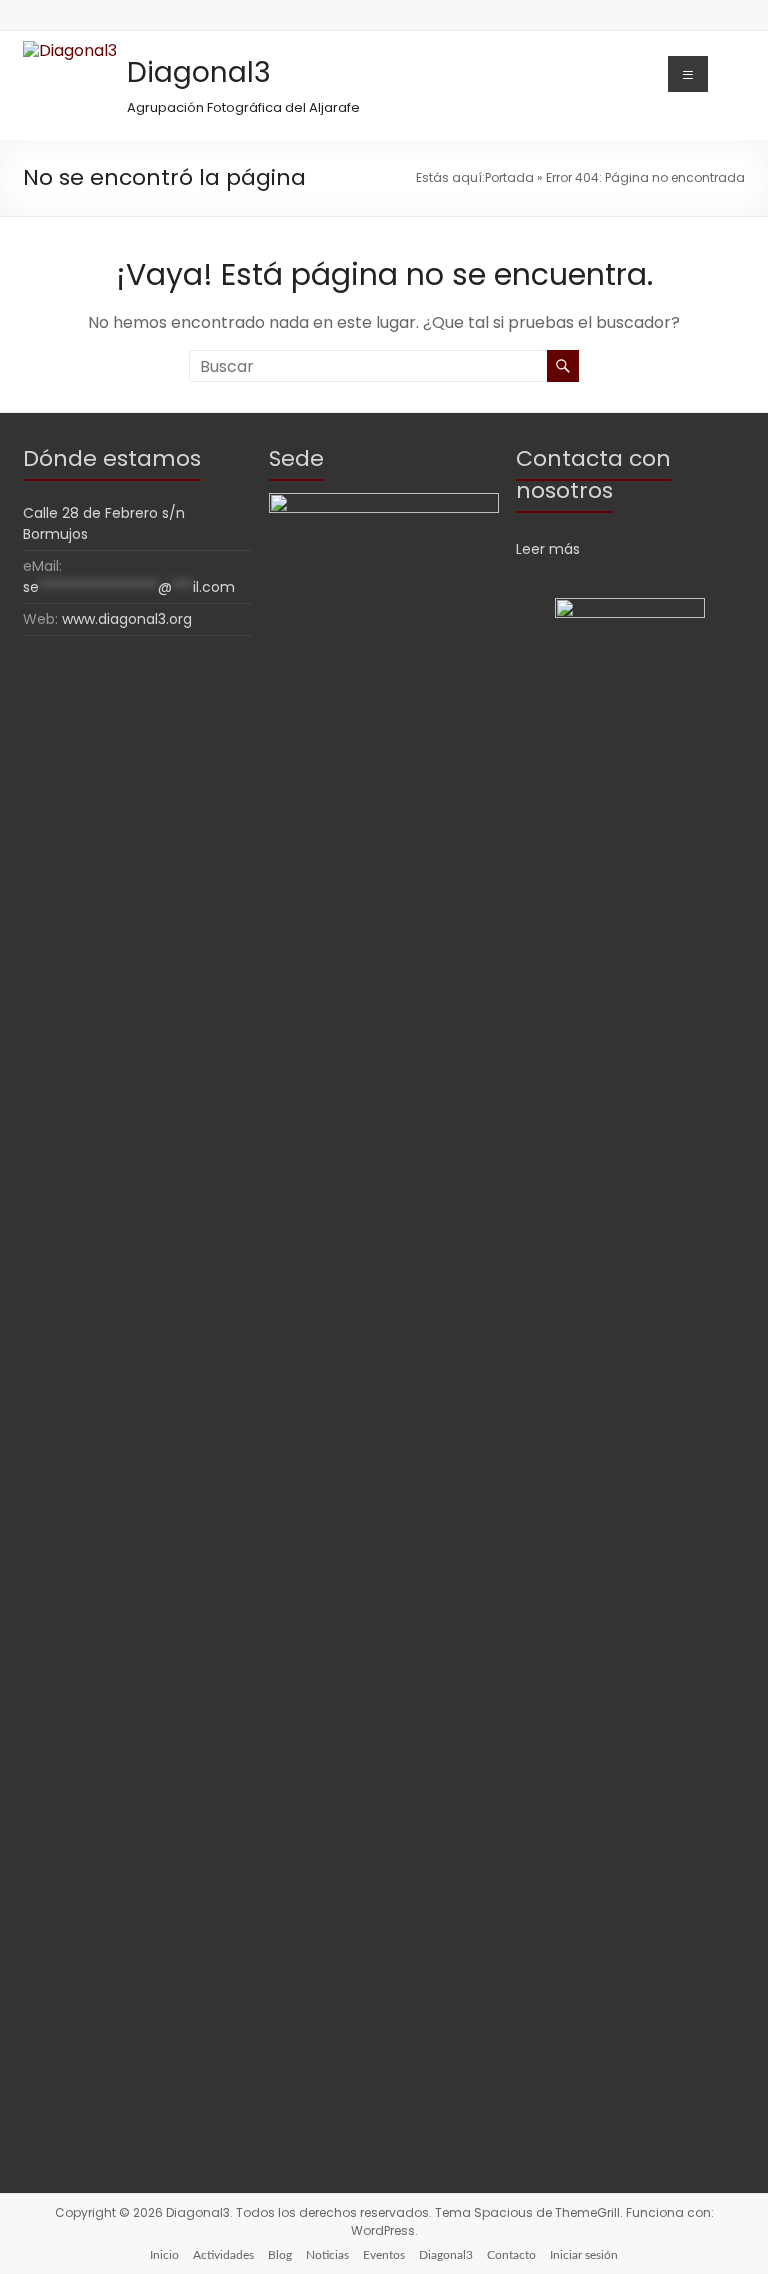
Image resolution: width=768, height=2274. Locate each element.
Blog (280, 2255)
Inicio (164, 2255)
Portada (509, 177)
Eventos (384, 2255)
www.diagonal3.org (127, 619)
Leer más (548, 549)
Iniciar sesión (584, 2255)
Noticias (327, 2255)
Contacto (511, 2255)
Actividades (223, 2255)
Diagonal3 (199, 72)
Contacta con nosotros (593, 474)
